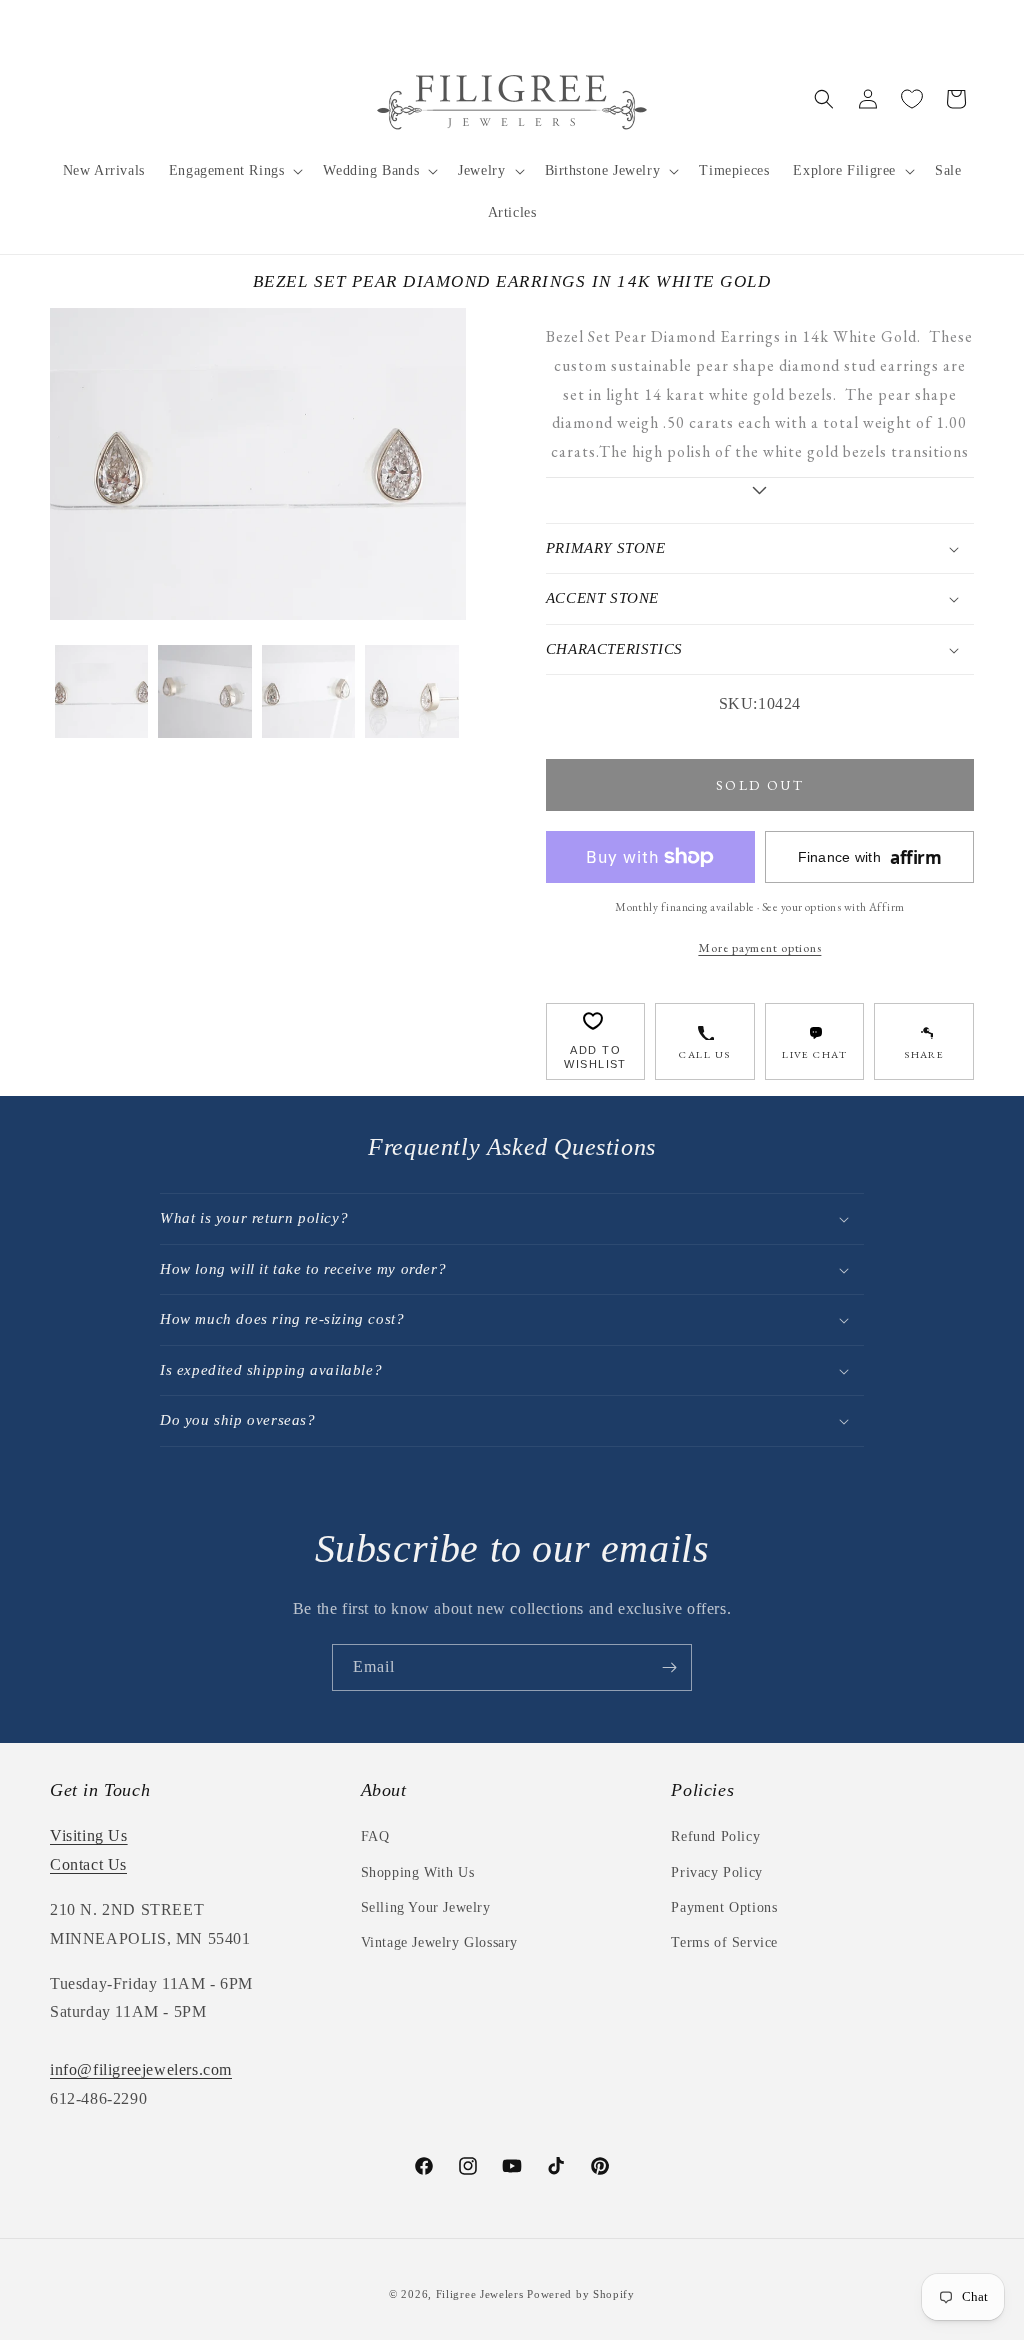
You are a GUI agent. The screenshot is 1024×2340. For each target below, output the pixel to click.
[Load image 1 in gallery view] (101, 691)
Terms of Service (724, 1942)
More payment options (759, 947)
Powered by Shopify (581, 2294)
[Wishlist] (912, 99)
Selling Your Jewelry (426, 1907)
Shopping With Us (418, 1872)
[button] (234, 171)
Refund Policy (715, 1836)
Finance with (870, 857)
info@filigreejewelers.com (141, 2069)
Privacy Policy (716, 1872)
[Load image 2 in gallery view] (204, 691)
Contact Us (88, 1864)
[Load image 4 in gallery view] (411, 691)
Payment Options (724, 1907)
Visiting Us (89, 1835)
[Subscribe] (669, 1667)
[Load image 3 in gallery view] (308, 691)
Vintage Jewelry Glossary (439, 1942)
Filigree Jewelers (480, 2294)
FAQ (375, 1836)
